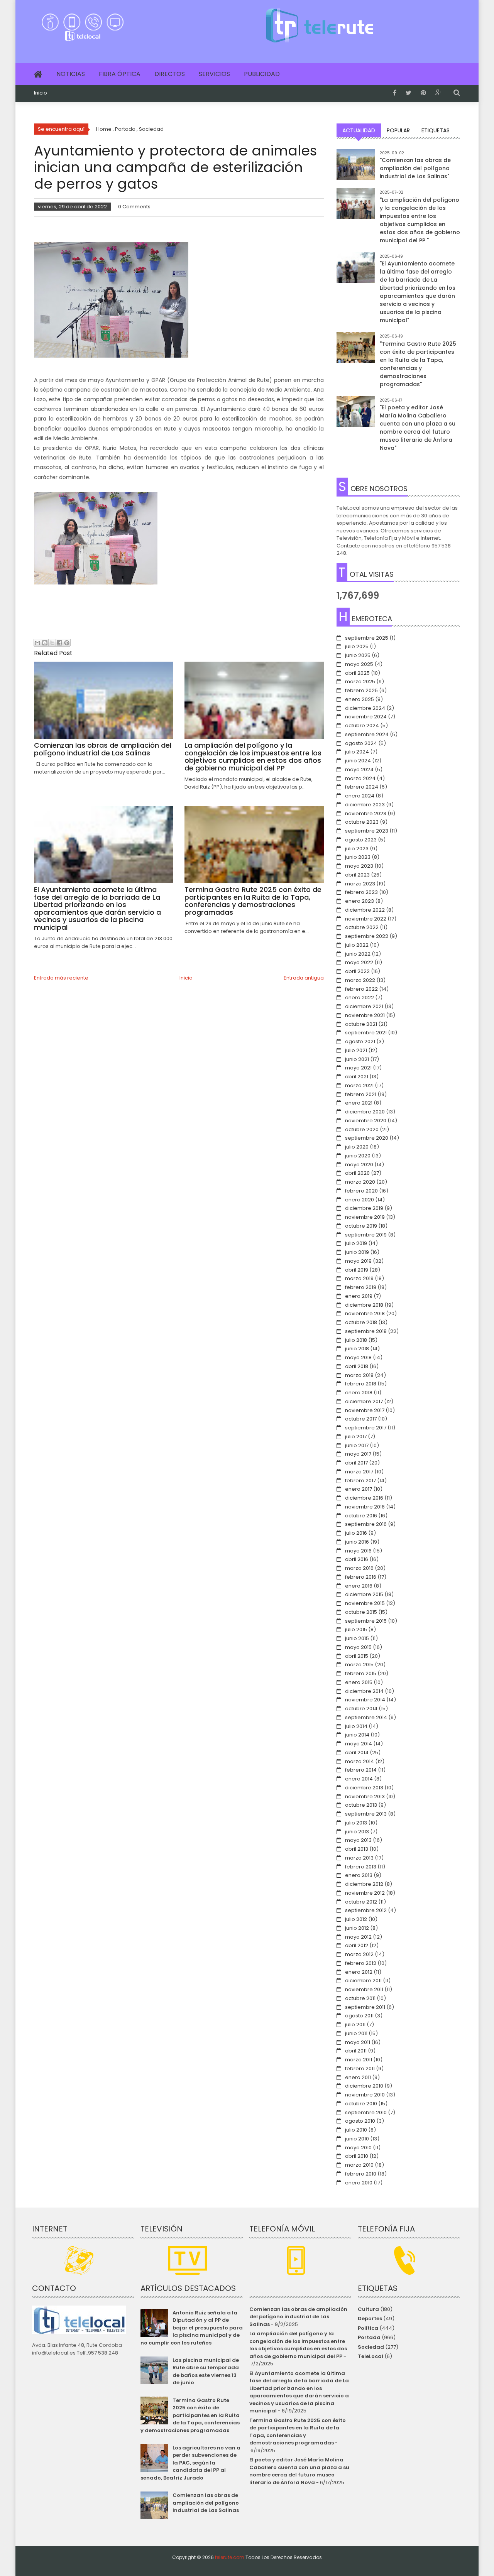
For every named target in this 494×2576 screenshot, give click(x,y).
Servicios (214, 74)
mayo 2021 (358, 1068)
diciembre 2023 (365, 805)
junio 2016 (357, 1542)
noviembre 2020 (366, 1121)
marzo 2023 (360, 884)
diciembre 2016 (364, 1498)
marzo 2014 (360, 1761)
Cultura (368, 2309)
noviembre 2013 (365, 1796)
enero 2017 (359, 1489)
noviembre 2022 (366, 919)
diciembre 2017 (364, 1401)
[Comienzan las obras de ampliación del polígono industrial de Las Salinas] (356, 168)
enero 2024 (360, 796)
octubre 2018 (361, 1322)
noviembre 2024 (366, 717)
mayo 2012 (358, 1937)
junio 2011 (356, 2033)
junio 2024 (358, 761)
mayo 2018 (358, 1357)
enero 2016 (359, 1586)
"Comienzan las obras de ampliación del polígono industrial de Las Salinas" (415, 168)
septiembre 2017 (366, 1428)
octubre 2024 (362, 726)
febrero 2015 (361, 1673)
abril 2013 (357, 1849)
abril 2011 (356, 2051)
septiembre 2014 (366, 1717)
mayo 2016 (358, 1551)
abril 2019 (357, 1270)
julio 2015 (356, 1629)
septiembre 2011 (365, 2007)
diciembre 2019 (364, 1208)
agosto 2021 (360, 1041)
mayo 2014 (359, 1744)
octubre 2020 (362, 1129)
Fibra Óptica (120, 74)
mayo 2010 (358, 2148)
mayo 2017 (358, 1454)
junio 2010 (357, 2139)
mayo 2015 (358, 1647)
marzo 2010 (359, 2165)
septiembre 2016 (366, 1524)
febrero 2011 (360, 2068)
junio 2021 (357, 1059)
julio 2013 (356, 1823)
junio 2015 (357, 1638)
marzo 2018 (359, 1375)
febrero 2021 (361, 1094)
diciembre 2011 (363, 1981)
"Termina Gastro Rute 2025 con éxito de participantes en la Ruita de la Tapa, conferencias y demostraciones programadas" (418, 364)
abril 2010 (357, 2156)
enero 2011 (358, 2077)
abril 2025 (357, 673)
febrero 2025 (361, 690)
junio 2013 (357, 1832)
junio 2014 (357, 1735)
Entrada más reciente (61, 978)
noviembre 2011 (364, 1989)
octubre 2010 (361, 2104)
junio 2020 (358, 1156)
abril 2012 (357, 1945)
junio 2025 (358, 655)
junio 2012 (357, 1928)
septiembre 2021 (366, 1033)
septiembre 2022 (367, 936)
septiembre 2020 (367, 1138)
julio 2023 (357, 849)
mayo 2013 (358, 1840)
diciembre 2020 (365, 1112)
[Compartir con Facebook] (59, 643)
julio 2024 (357, 752)
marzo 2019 (359, 1278)
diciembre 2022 (365, 910)
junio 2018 (357, 1349)
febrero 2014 (361, 1770)
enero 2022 (360, 997)
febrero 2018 (361, 1384)
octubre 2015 (361, 1612)
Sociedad (371, 2347)
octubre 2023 (362, 822)
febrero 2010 (361, 2174)
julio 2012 (356, 1919)
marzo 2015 (359, 1665)
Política (368, 2328)
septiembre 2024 (367, 734)
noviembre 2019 (365, 1217)
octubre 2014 (361, 1709)
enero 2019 (359, 1296)
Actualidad (359, 130)
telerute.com (230, 2557)
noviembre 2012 (365, 1893)
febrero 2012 (361, 1963)
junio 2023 (358, 857)
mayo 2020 (359, 1165)
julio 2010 (356, 2130)
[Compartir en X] (52, 643)
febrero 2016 (361, 1577)
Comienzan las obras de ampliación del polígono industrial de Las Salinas (206, 2503)
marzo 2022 (360, 980)
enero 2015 (359, 1682)
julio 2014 (356, 1726)
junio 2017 (357, 1445)
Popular (398, 130)
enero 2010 (359, 2183)
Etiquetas (436, 130)
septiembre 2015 (366, 1621)
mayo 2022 (359, 962)
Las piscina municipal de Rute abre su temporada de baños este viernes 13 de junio (206, 2372)
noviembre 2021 (365, 1015)
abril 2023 (357, 875)
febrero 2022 (361, 989)
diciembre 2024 (365, 708)
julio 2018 (356, 1340)
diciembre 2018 (364, 1305)
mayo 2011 (358, 2042)
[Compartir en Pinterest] (67, 643)
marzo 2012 (359, 1954)
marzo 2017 (359, 1472)
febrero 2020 (361, 1191)
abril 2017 (356, 1463)
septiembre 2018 (366, 1331)
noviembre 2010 (365, 2095)
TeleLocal (370, 2356)
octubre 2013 (361, 1805)
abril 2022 (357, 971)
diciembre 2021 (364, 1006)
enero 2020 (360, 1200)
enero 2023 (360, 901)
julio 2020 (357, 1147)
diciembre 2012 (364, 1884)
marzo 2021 (359, 1085)
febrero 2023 (361, 892)
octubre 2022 (362, 927)
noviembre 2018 (365, 1313)
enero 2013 (359, 1875)
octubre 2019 (361, 1226)
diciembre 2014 (364, 1691)
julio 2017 (356, 1437)
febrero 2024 (362, 787)
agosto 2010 (360, 2121)
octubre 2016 (361, 1516)
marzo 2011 (359, 2060)
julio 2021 (356, 1050)
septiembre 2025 (367, 638)
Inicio (41, 93)
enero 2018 (359, 1393)
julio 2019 (356, 1243)
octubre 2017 (361, 1419)
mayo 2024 (359, 769)
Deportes (370, 2318)
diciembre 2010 (364, 2086)
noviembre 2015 (365, 1603)
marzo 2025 (360, 682)
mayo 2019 (358, 1261)
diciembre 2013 (364, 1788)
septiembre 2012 (366, 1910)
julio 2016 (356, 1533)
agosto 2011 (359, 2016)
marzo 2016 (359, 1568)
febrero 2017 (360, 1481)
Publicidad (262, 74)
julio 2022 (357, 945)
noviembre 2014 (365, 1700)
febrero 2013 (361, 1867)
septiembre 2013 (366, 1814)
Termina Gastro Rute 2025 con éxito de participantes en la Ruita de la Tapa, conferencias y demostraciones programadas (190, 2415)
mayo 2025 (359, 664)
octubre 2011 (360, 1998)
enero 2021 (359, 1103)
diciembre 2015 (364, 1594)
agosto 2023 (361, 840)
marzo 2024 (360, 778)
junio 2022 (358, 954)
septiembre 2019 (366, 1235)
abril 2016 (357, 1559)
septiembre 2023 (367, 831)
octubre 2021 (361, 1024)
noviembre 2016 (365, 1507)
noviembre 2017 (365, 1410)
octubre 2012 (361, 1902)
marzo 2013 (359, 1858)
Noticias (71, 74)
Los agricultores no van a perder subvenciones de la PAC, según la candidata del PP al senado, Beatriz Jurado (190, 2463)
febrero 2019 (361, 1287)
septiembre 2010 (366, 2112)
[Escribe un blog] (45, 643)
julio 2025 (357, 646)
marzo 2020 (360, 1182)
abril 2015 (357, 1656)
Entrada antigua (304, 978)
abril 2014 (357, 1753)
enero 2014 (359, 1779)
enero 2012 (359, 1972)
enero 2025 (360, 699)
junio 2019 (357, 1252)
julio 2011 (355, 2024)
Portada (369, 2337)
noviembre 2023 (366, 813)
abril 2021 (357, 1077)
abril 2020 (357, 1173)
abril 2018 (357, 1366)
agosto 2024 (361, 743)
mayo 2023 (359, 866)
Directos (170, 74)
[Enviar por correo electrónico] (37, 643)
